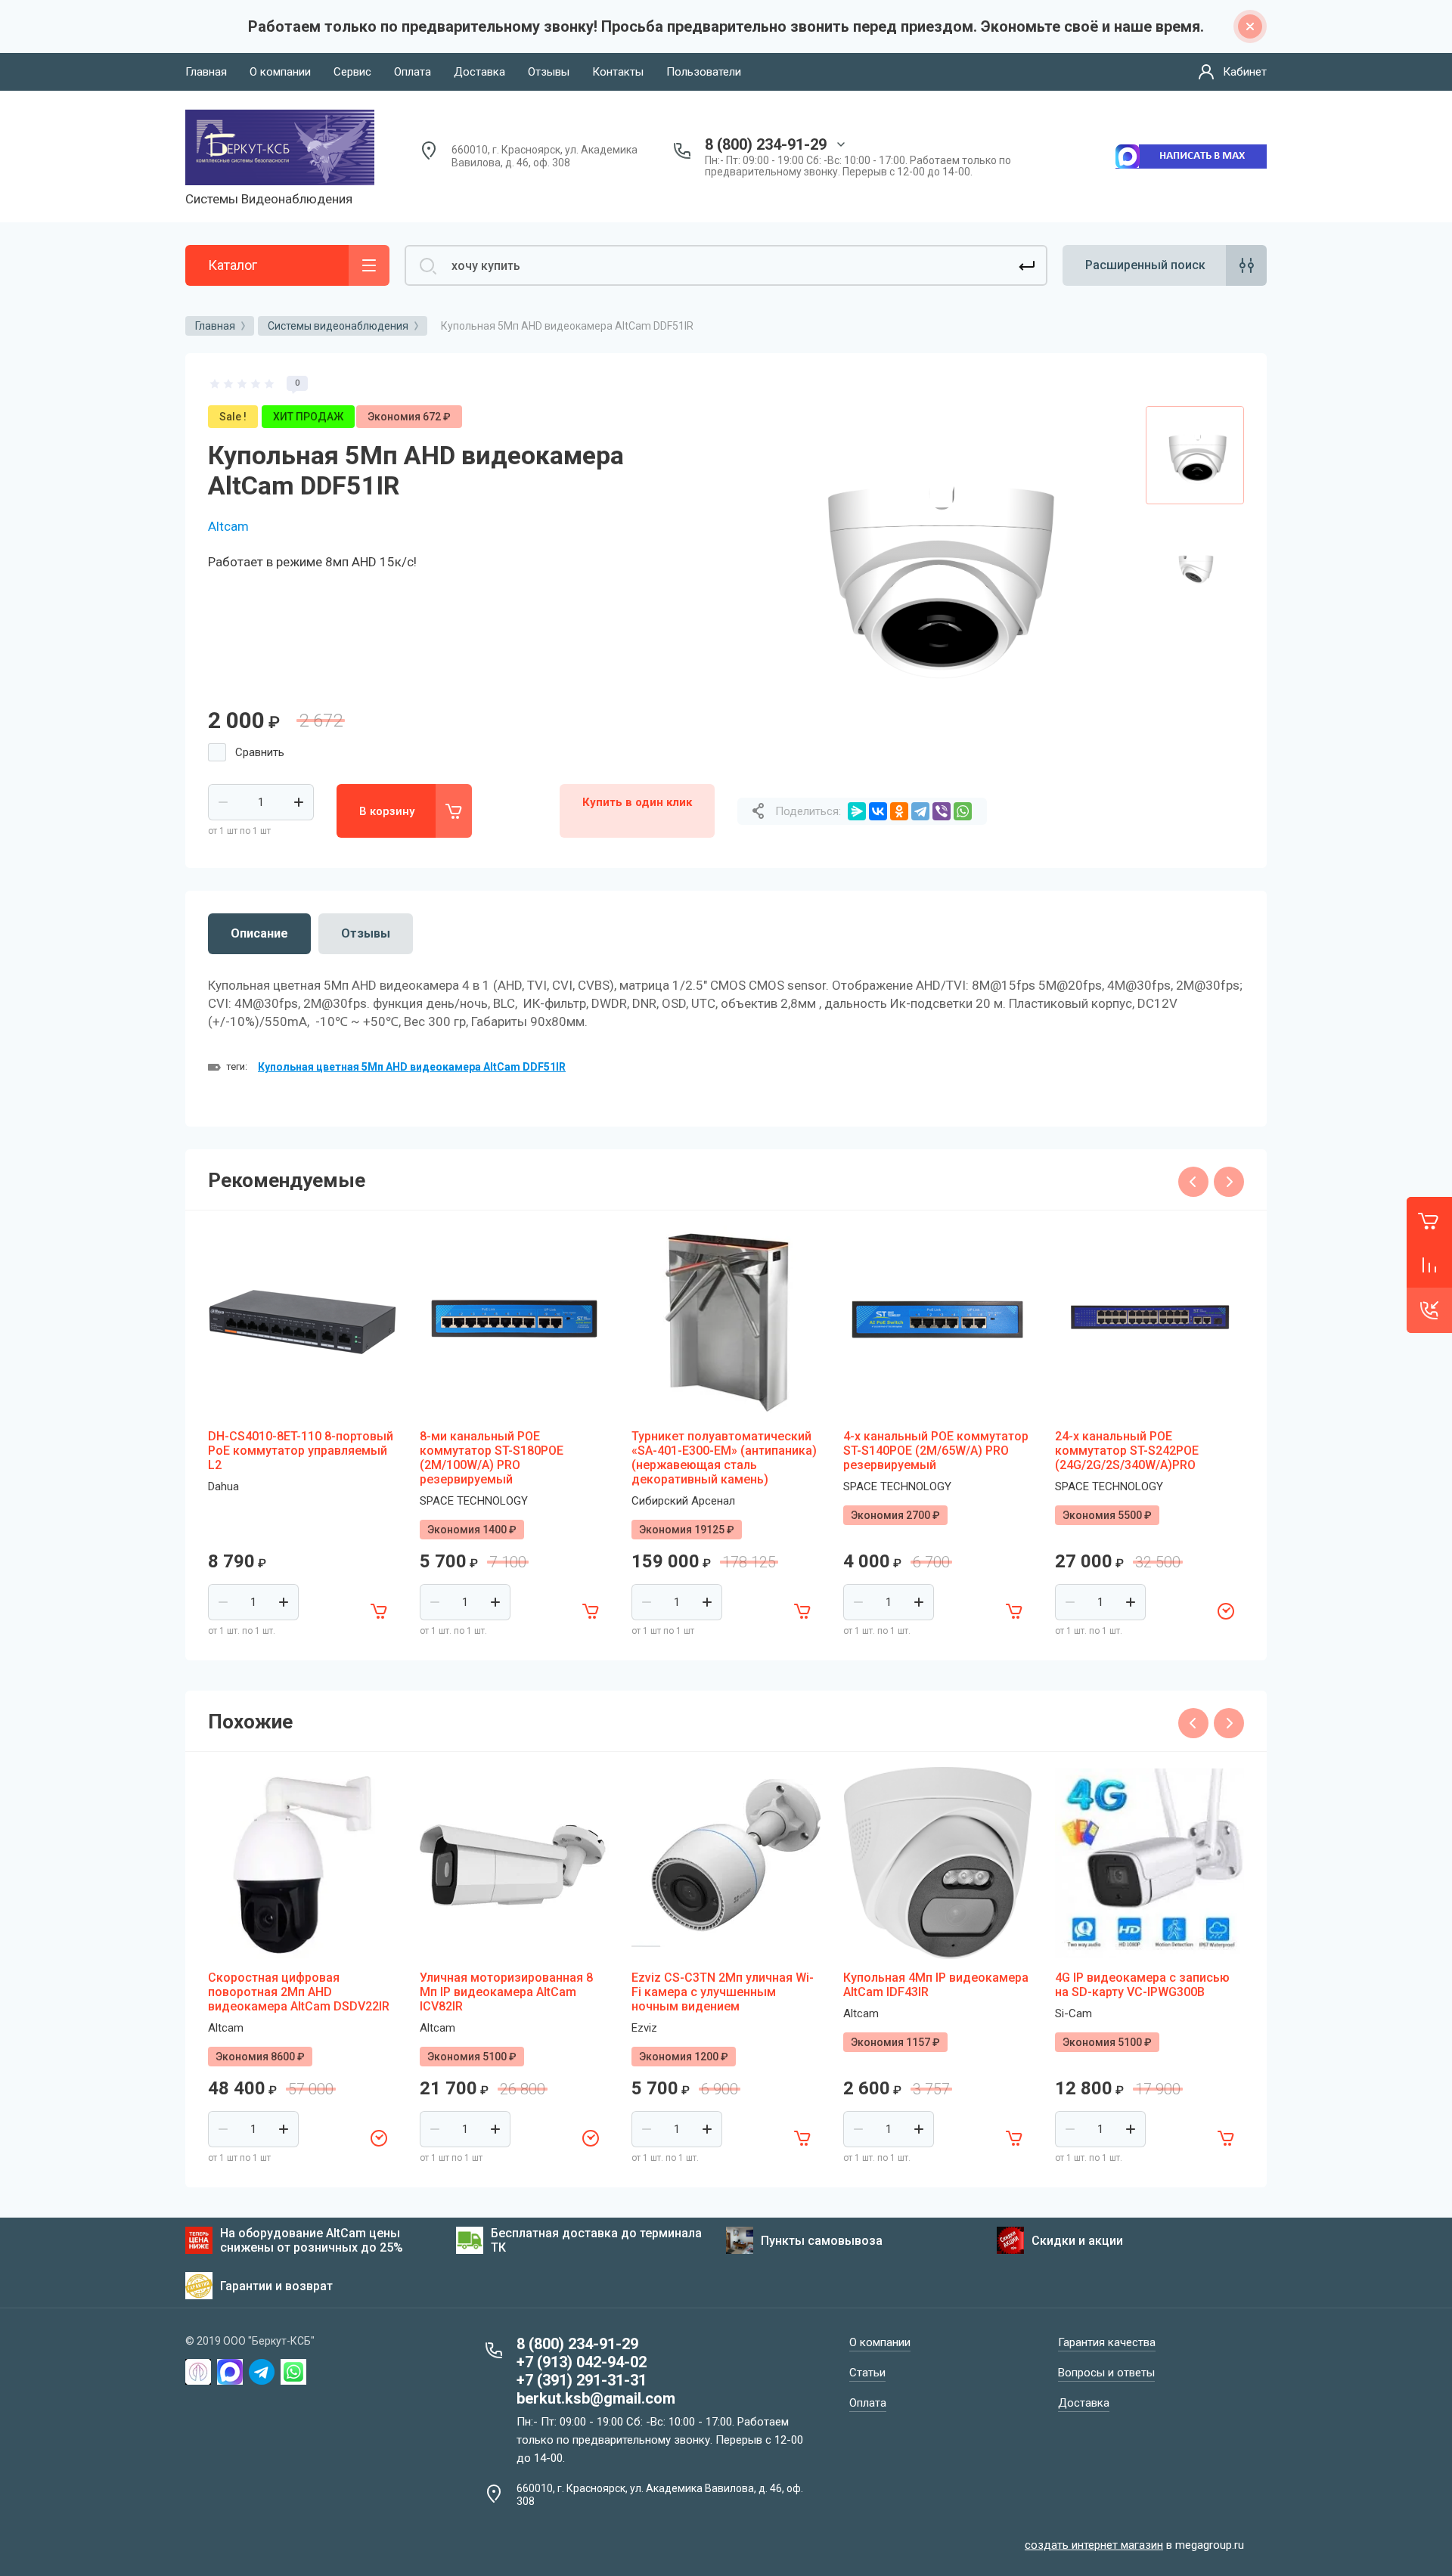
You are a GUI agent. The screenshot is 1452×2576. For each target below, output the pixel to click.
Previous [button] (1193, 1182)
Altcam (228, 526)
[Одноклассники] (899, 811)
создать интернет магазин (1094, 2545)
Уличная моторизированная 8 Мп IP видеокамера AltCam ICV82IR (506, 1992)
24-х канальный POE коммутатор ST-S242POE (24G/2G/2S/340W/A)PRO (1127, 1451)
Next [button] (1229, 1182)
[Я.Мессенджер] (857, 811)
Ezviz (644, 2028)
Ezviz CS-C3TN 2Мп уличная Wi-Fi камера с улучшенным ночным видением (723, 1992)
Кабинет (1245, 72)
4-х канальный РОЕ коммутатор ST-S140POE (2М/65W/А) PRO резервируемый (936, 1451)
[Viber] (942, 811)
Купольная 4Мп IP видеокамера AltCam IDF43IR (936, 1985)
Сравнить (260, 752)
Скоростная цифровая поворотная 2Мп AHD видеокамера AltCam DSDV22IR (299, 1992)
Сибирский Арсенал (683, 1501)
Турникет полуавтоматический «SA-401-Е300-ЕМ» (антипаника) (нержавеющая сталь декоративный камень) (724, 1458)
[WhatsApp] (963, 811)
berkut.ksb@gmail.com (596, 2398)
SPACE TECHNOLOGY (474, 1501)
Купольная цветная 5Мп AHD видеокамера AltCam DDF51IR (412, 1067)
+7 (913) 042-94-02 (582, 2362)
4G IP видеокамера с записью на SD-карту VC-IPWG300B (1142, 1985)
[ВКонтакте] (878, 811)
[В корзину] (379, 1611)
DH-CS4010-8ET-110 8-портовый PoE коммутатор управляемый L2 (301, 1451)
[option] (930, 569)
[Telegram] (920, 811)
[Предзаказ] (1226, 1611)
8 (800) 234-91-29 (766, 144)
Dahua (223, 1486)
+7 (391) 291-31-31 (582, 2380)
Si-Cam (1073, 2013)
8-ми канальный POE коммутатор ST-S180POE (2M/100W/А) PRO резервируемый (492, 1458)
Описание (259, 933)
